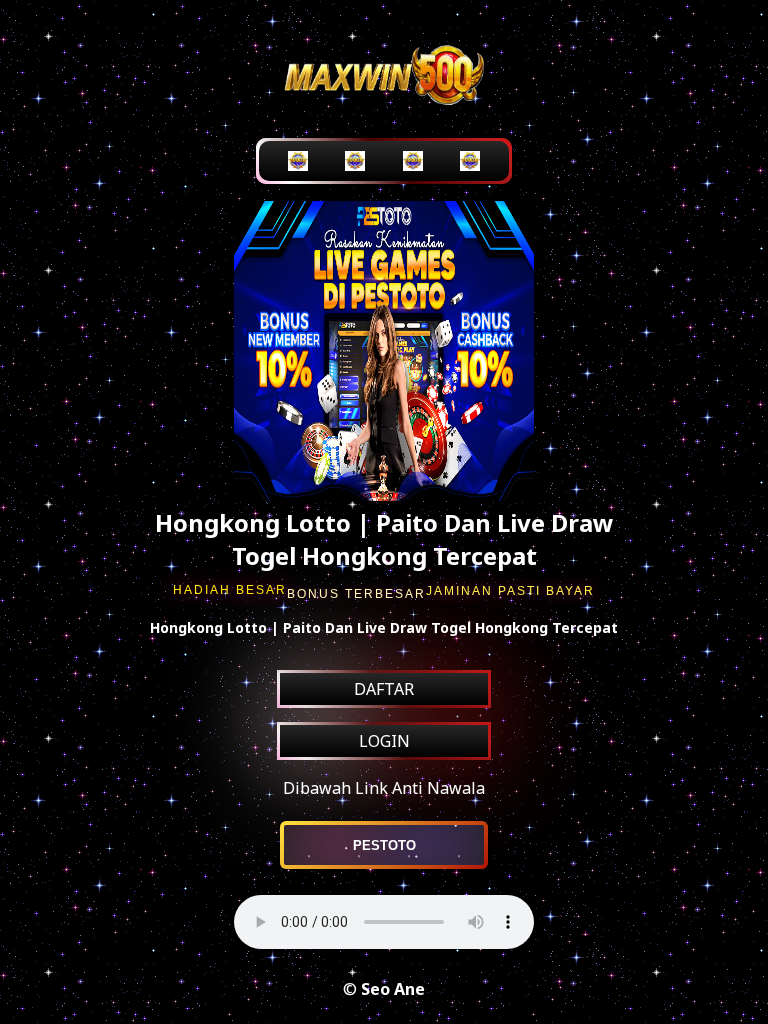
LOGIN (384, 741)
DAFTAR (384, 689)
